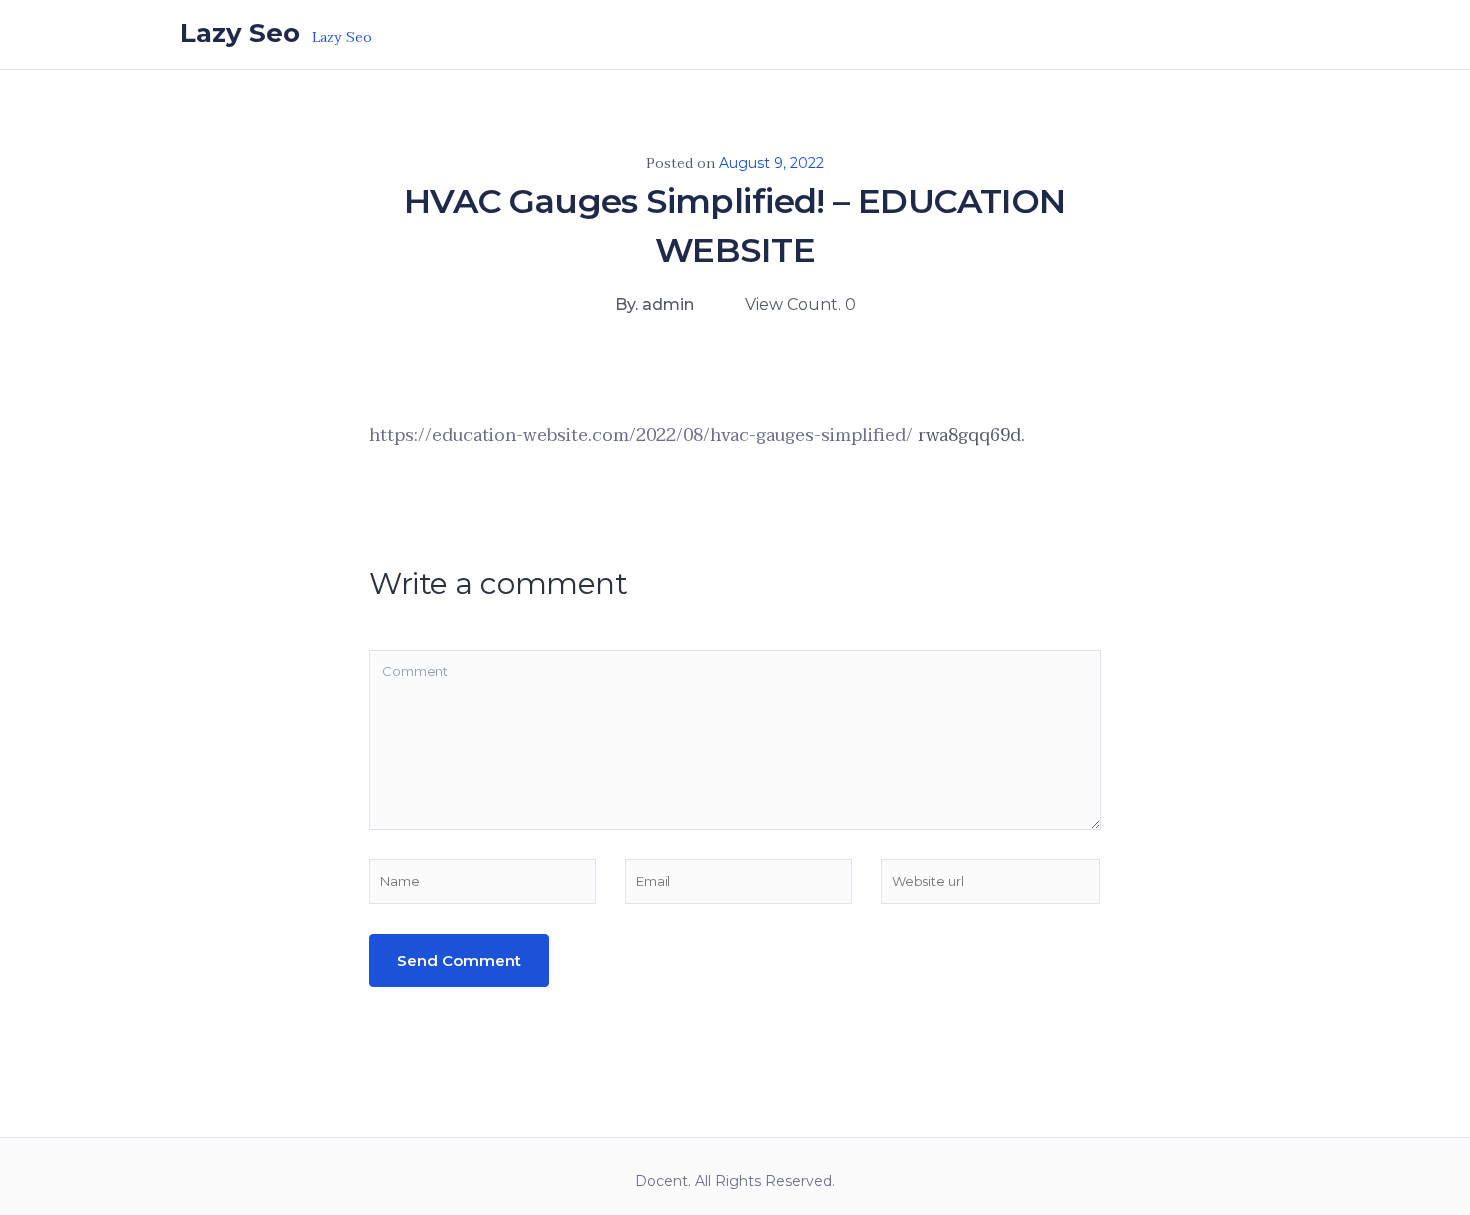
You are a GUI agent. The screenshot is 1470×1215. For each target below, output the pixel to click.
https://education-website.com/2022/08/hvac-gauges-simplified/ (641, 435)
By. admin (654, 304)
